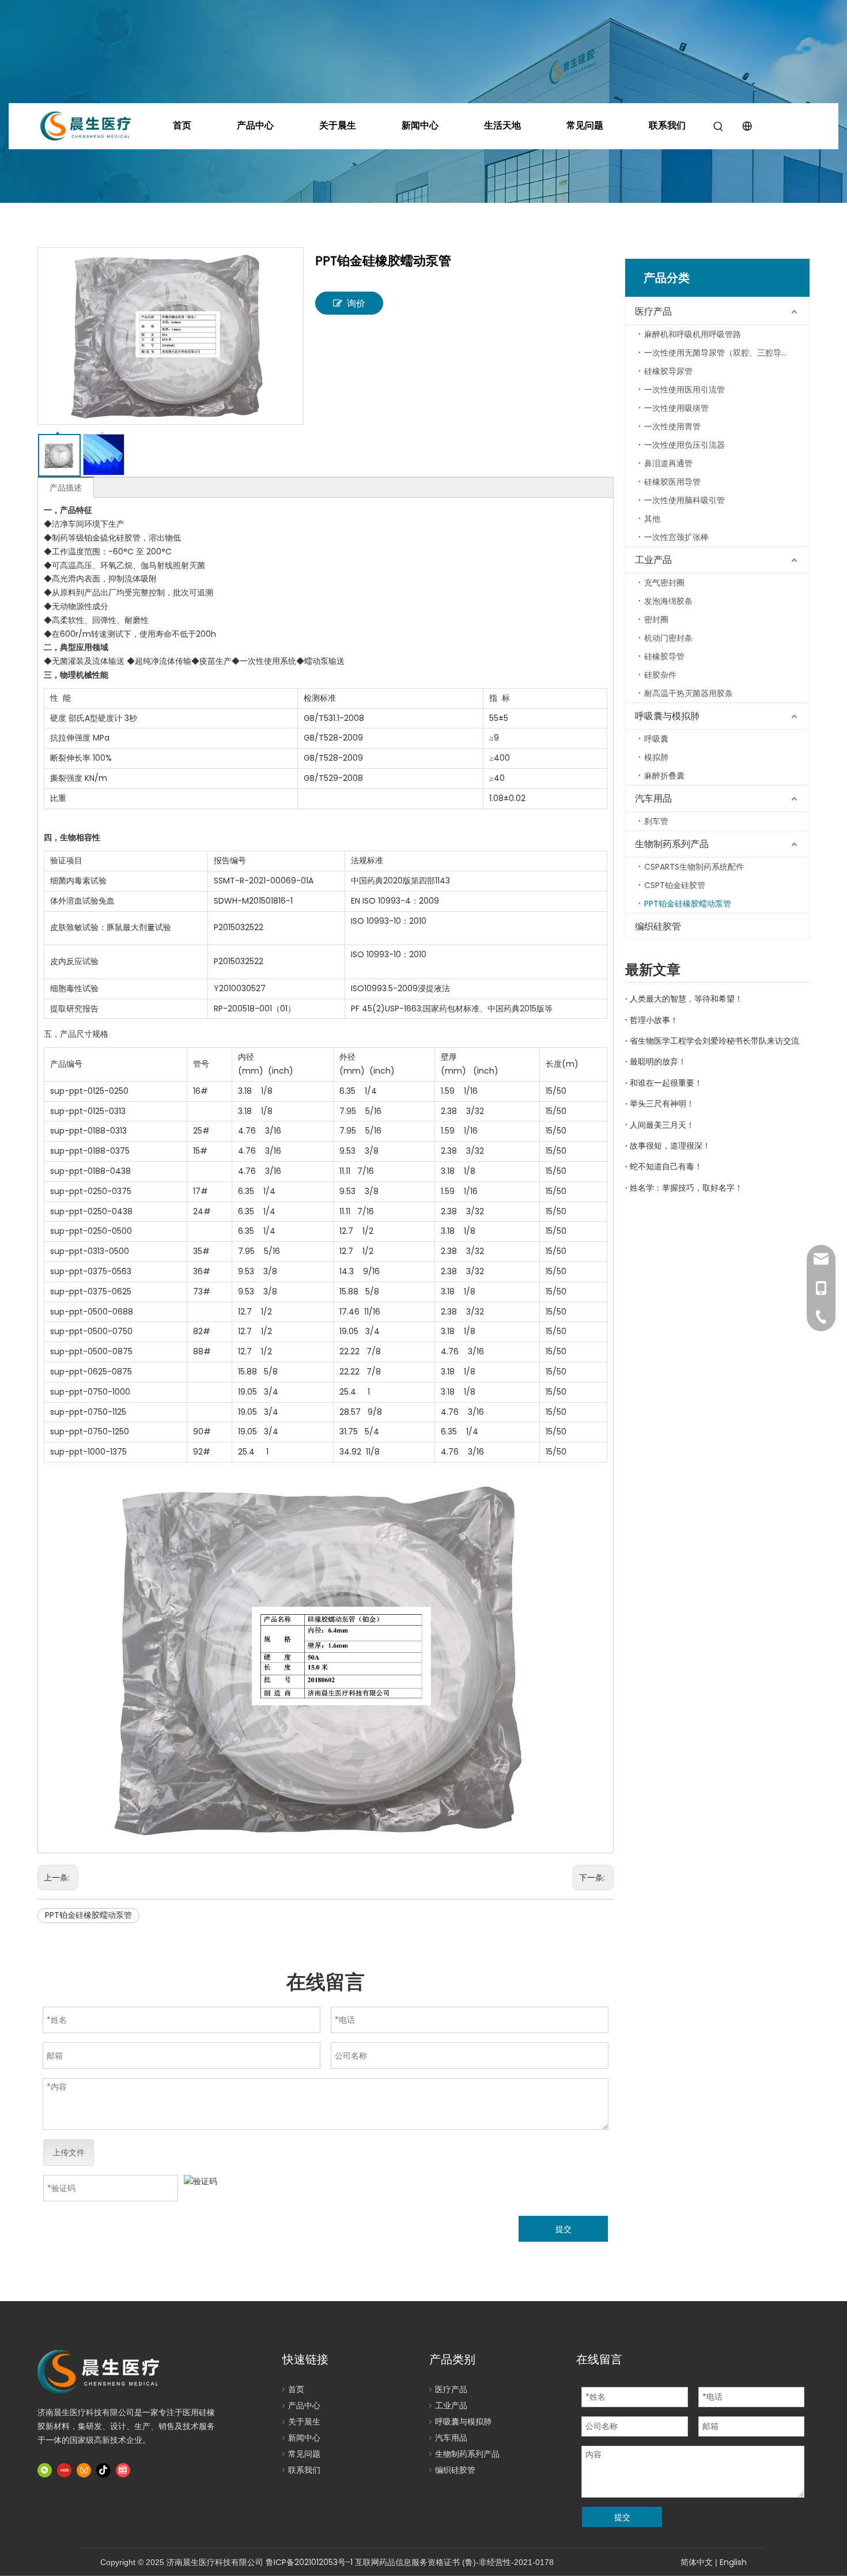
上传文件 (69, 2152)
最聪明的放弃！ (658, 1062)
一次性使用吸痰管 (676, 408)
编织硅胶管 (658, 926)
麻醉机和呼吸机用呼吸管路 (693, 334)
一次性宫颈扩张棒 (676, 537)
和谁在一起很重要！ (666, 1083)
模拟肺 (656, 757)
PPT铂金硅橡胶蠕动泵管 (88, 1915)
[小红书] (64, 2470)
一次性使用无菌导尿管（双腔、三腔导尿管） (725, 353)
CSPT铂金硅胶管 (675, 885)
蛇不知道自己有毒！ (666, 1166)
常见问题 (585, 125)
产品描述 (66, 488)
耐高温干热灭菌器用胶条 (689, 693)
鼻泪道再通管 (668, 463)
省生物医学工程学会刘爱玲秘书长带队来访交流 (714, 1041)
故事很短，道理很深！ (670, 1146)
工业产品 (653, 560)
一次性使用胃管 (672, 426)
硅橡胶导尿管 (668, 371)
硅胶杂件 (660, 675)
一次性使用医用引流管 (685, 390)
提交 (564, 2229)
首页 (182, 125)
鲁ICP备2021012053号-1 (309, 2562)
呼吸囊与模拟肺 (667, 716)
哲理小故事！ (654, 1020)
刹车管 (656, 821)
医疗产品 (653, 311)
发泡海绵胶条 (668, 601)
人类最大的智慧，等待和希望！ (686, 999)
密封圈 (656, 620)
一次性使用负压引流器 (685, 445)
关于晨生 (338, 125)
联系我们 (667, 125)
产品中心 (255, 125)
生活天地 (502, 125)
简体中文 (697, 2562)
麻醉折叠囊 (664, 776)
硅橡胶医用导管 (672, 482)
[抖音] (103, 2470)
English (733, 2562)
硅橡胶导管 (664, 656)
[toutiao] (123, 2470)
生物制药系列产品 (672, 844)
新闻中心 (420, 125)
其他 (652, 519)
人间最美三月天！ (662, 1125)
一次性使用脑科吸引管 (685, 500)
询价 (356, 303)
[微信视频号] (84, 2470)
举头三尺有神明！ (662, 1104)
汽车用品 (653, 798)
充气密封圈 (664, 583)
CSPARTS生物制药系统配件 (694, 867)
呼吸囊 (656, 739)
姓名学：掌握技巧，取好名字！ (686, 1188)
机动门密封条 (668, 638)
